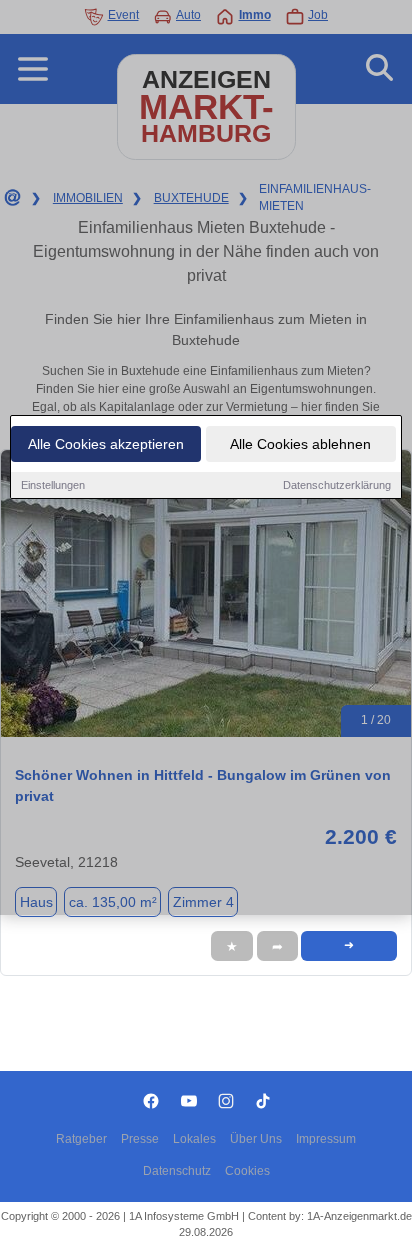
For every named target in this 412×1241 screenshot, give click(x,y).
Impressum (326, 1139)
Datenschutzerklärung (337, 485)
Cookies (247, 1171)
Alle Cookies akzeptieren (106, 444)
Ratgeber (81, 1139)
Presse (140, 1139)
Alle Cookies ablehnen (300, 444)
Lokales (194, 1139)
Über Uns (256, 1139)
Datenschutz (177, 1171)
